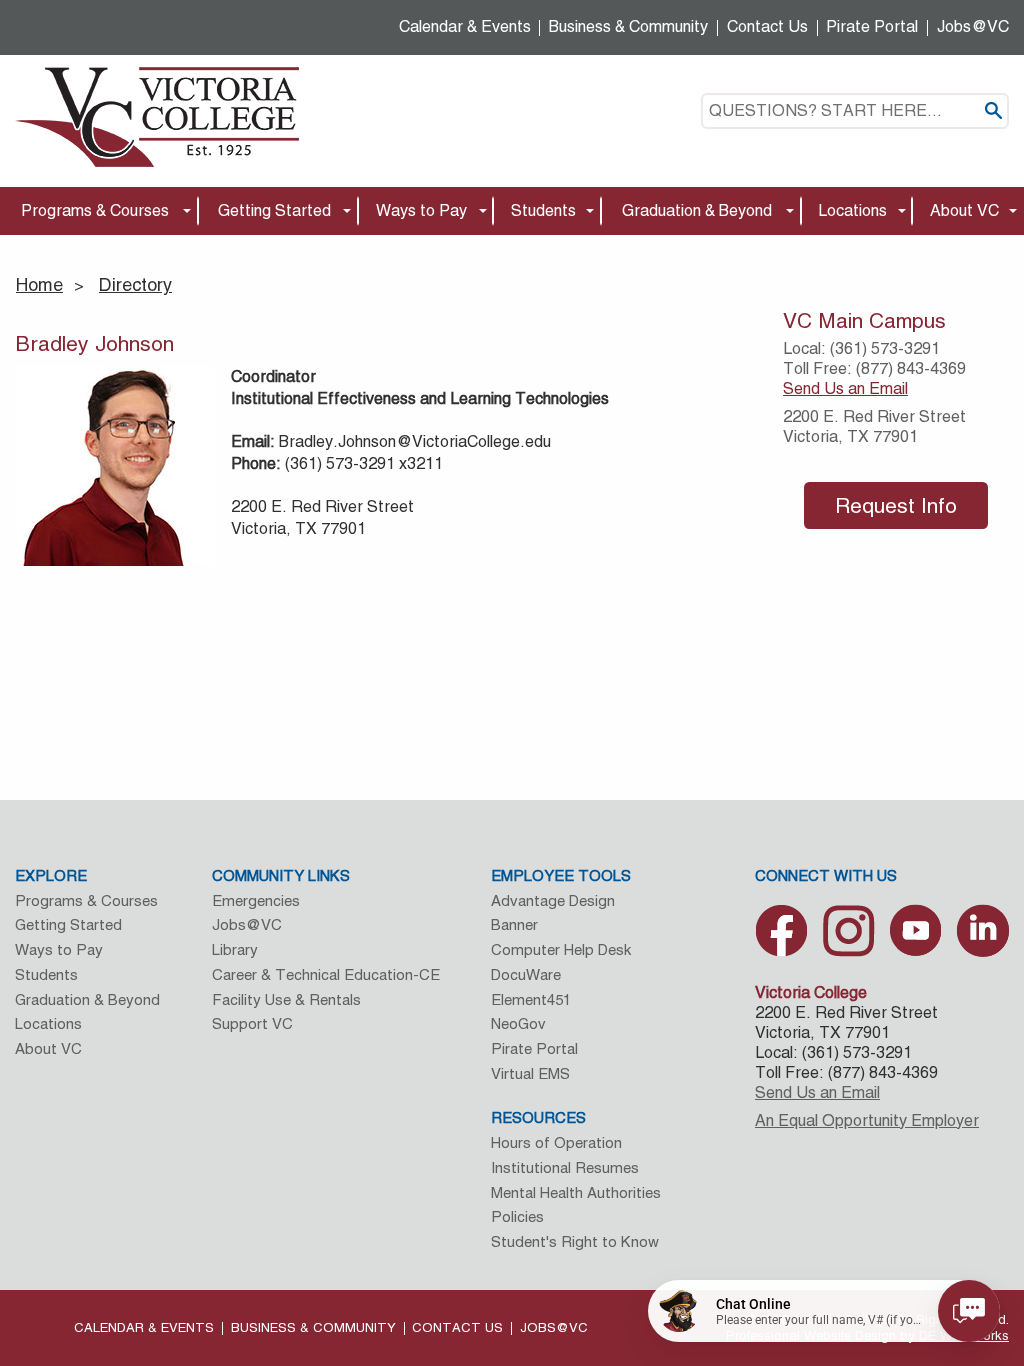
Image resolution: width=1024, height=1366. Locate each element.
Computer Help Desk (561, 949)
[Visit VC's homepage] (157, 115)
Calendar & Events (465, 26)
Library (235, 949)
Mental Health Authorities (576, 1192)
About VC (964, 210)
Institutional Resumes (565, 1167)
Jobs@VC (973, 26)
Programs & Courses (95, 210)
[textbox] (855, 111)
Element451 (531, 999)
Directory (135, 284)
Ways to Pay (421, 210)
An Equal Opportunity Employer (867, 1120)
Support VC (252, 1023)
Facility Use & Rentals (286, 999)
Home (39, 284)
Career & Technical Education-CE (326, 974)
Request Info (896, 505)
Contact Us (767, 26)
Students (543, 210)
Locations (852, 210)
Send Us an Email (845, 388)
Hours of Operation (556, 1142)
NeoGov (518, 1023)
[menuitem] (99, 211)
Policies (517, 1216)
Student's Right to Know (575, 1241)
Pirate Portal (872, 26)
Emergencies (256, 900)
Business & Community (628, 26)
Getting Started (274, 210)
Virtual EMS (530, 1073)
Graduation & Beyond (697, 210)
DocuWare (526, 974)
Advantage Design (553, 900)
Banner (514, 924)
